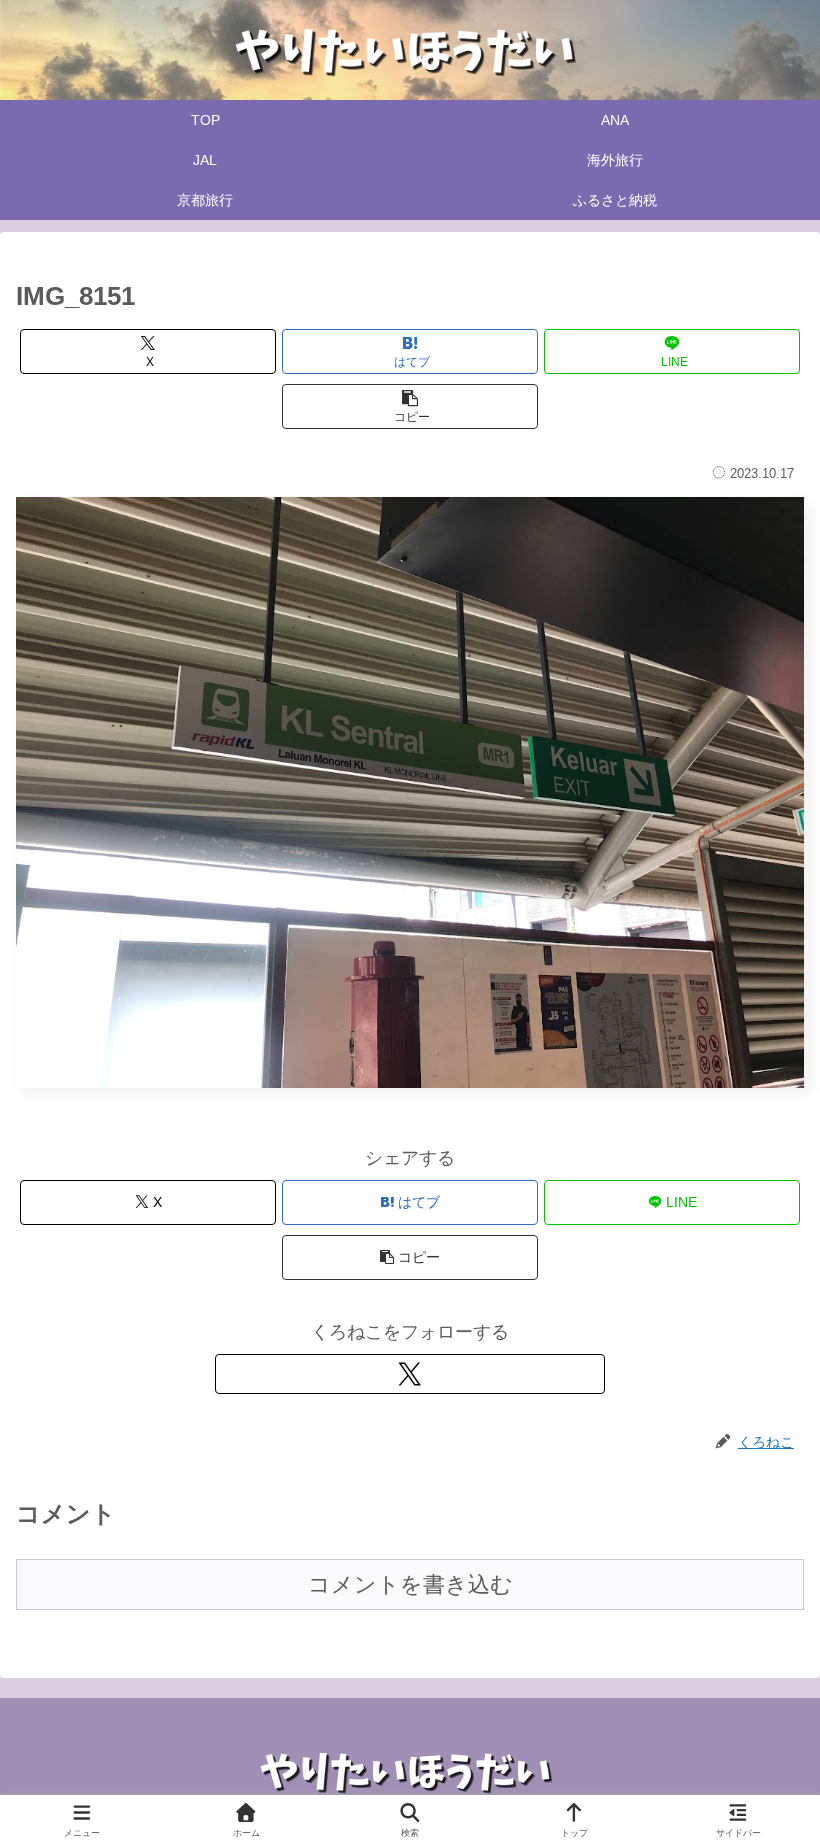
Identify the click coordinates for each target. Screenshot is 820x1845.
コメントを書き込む (410, 1584)
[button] (410, 406)
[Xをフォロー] (410, 1374)
